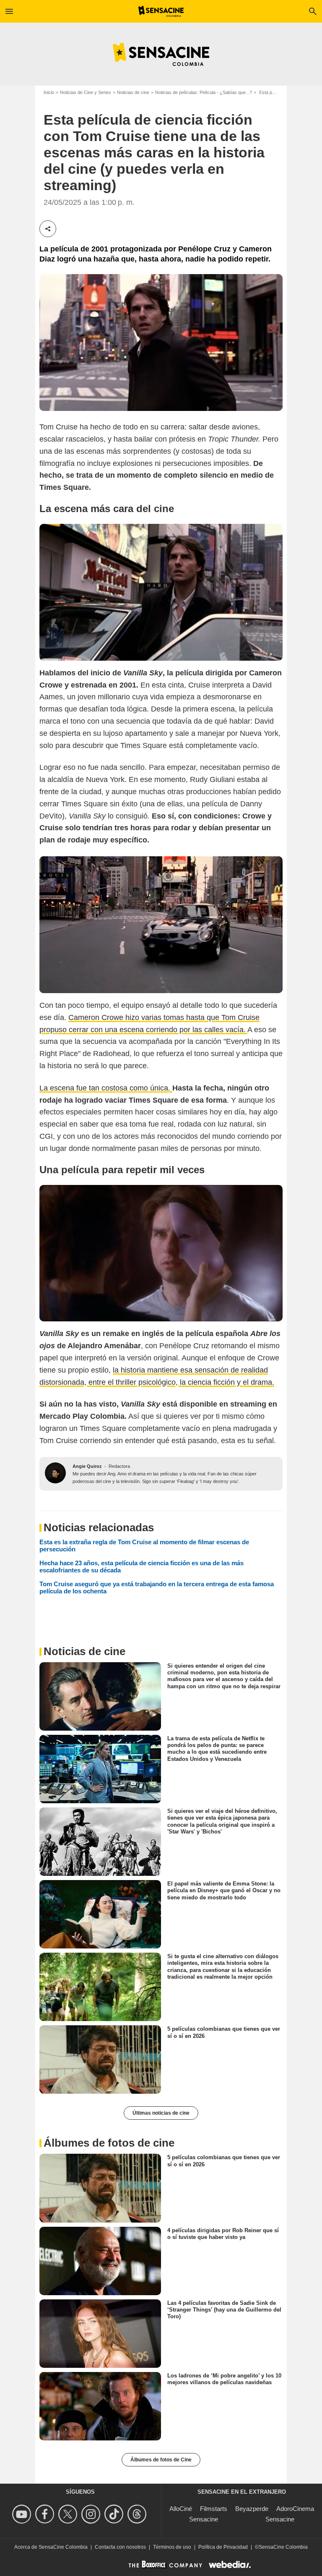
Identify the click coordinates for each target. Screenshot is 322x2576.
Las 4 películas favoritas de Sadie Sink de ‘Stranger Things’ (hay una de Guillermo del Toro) (224, 2309)
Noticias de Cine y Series (86, 92)
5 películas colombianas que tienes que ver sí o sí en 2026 (224, 2032)
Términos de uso (172, 2547)
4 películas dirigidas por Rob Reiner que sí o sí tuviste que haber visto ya (223, 2233)
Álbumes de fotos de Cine (161, 2460)
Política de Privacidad (223, 2547)
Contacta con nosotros (120, 2547)
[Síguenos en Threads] (138, 2514)
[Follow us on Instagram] (92, 2514)
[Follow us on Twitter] (69, 2514)
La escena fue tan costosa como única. (106, 1088)
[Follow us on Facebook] (46, 2514)
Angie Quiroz (87, 1466)
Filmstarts (214, 2509)
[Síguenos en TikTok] (115, 2514)
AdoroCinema (295, 2509)
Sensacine (204, 2519)
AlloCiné (181, 2509)
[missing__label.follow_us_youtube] (23, 2514)
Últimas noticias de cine (161, 2113)
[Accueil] (161, 11)
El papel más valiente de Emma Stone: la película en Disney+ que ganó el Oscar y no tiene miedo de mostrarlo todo (224, 1891)
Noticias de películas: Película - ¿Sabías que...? (204, 92)
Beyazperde (252, 2509)
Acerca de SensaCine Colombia (51, 2547)
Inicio (49, 92)
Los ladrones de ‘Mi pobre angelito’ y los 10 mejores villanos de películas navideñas (224, 2379)
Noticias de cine (133, 92)
